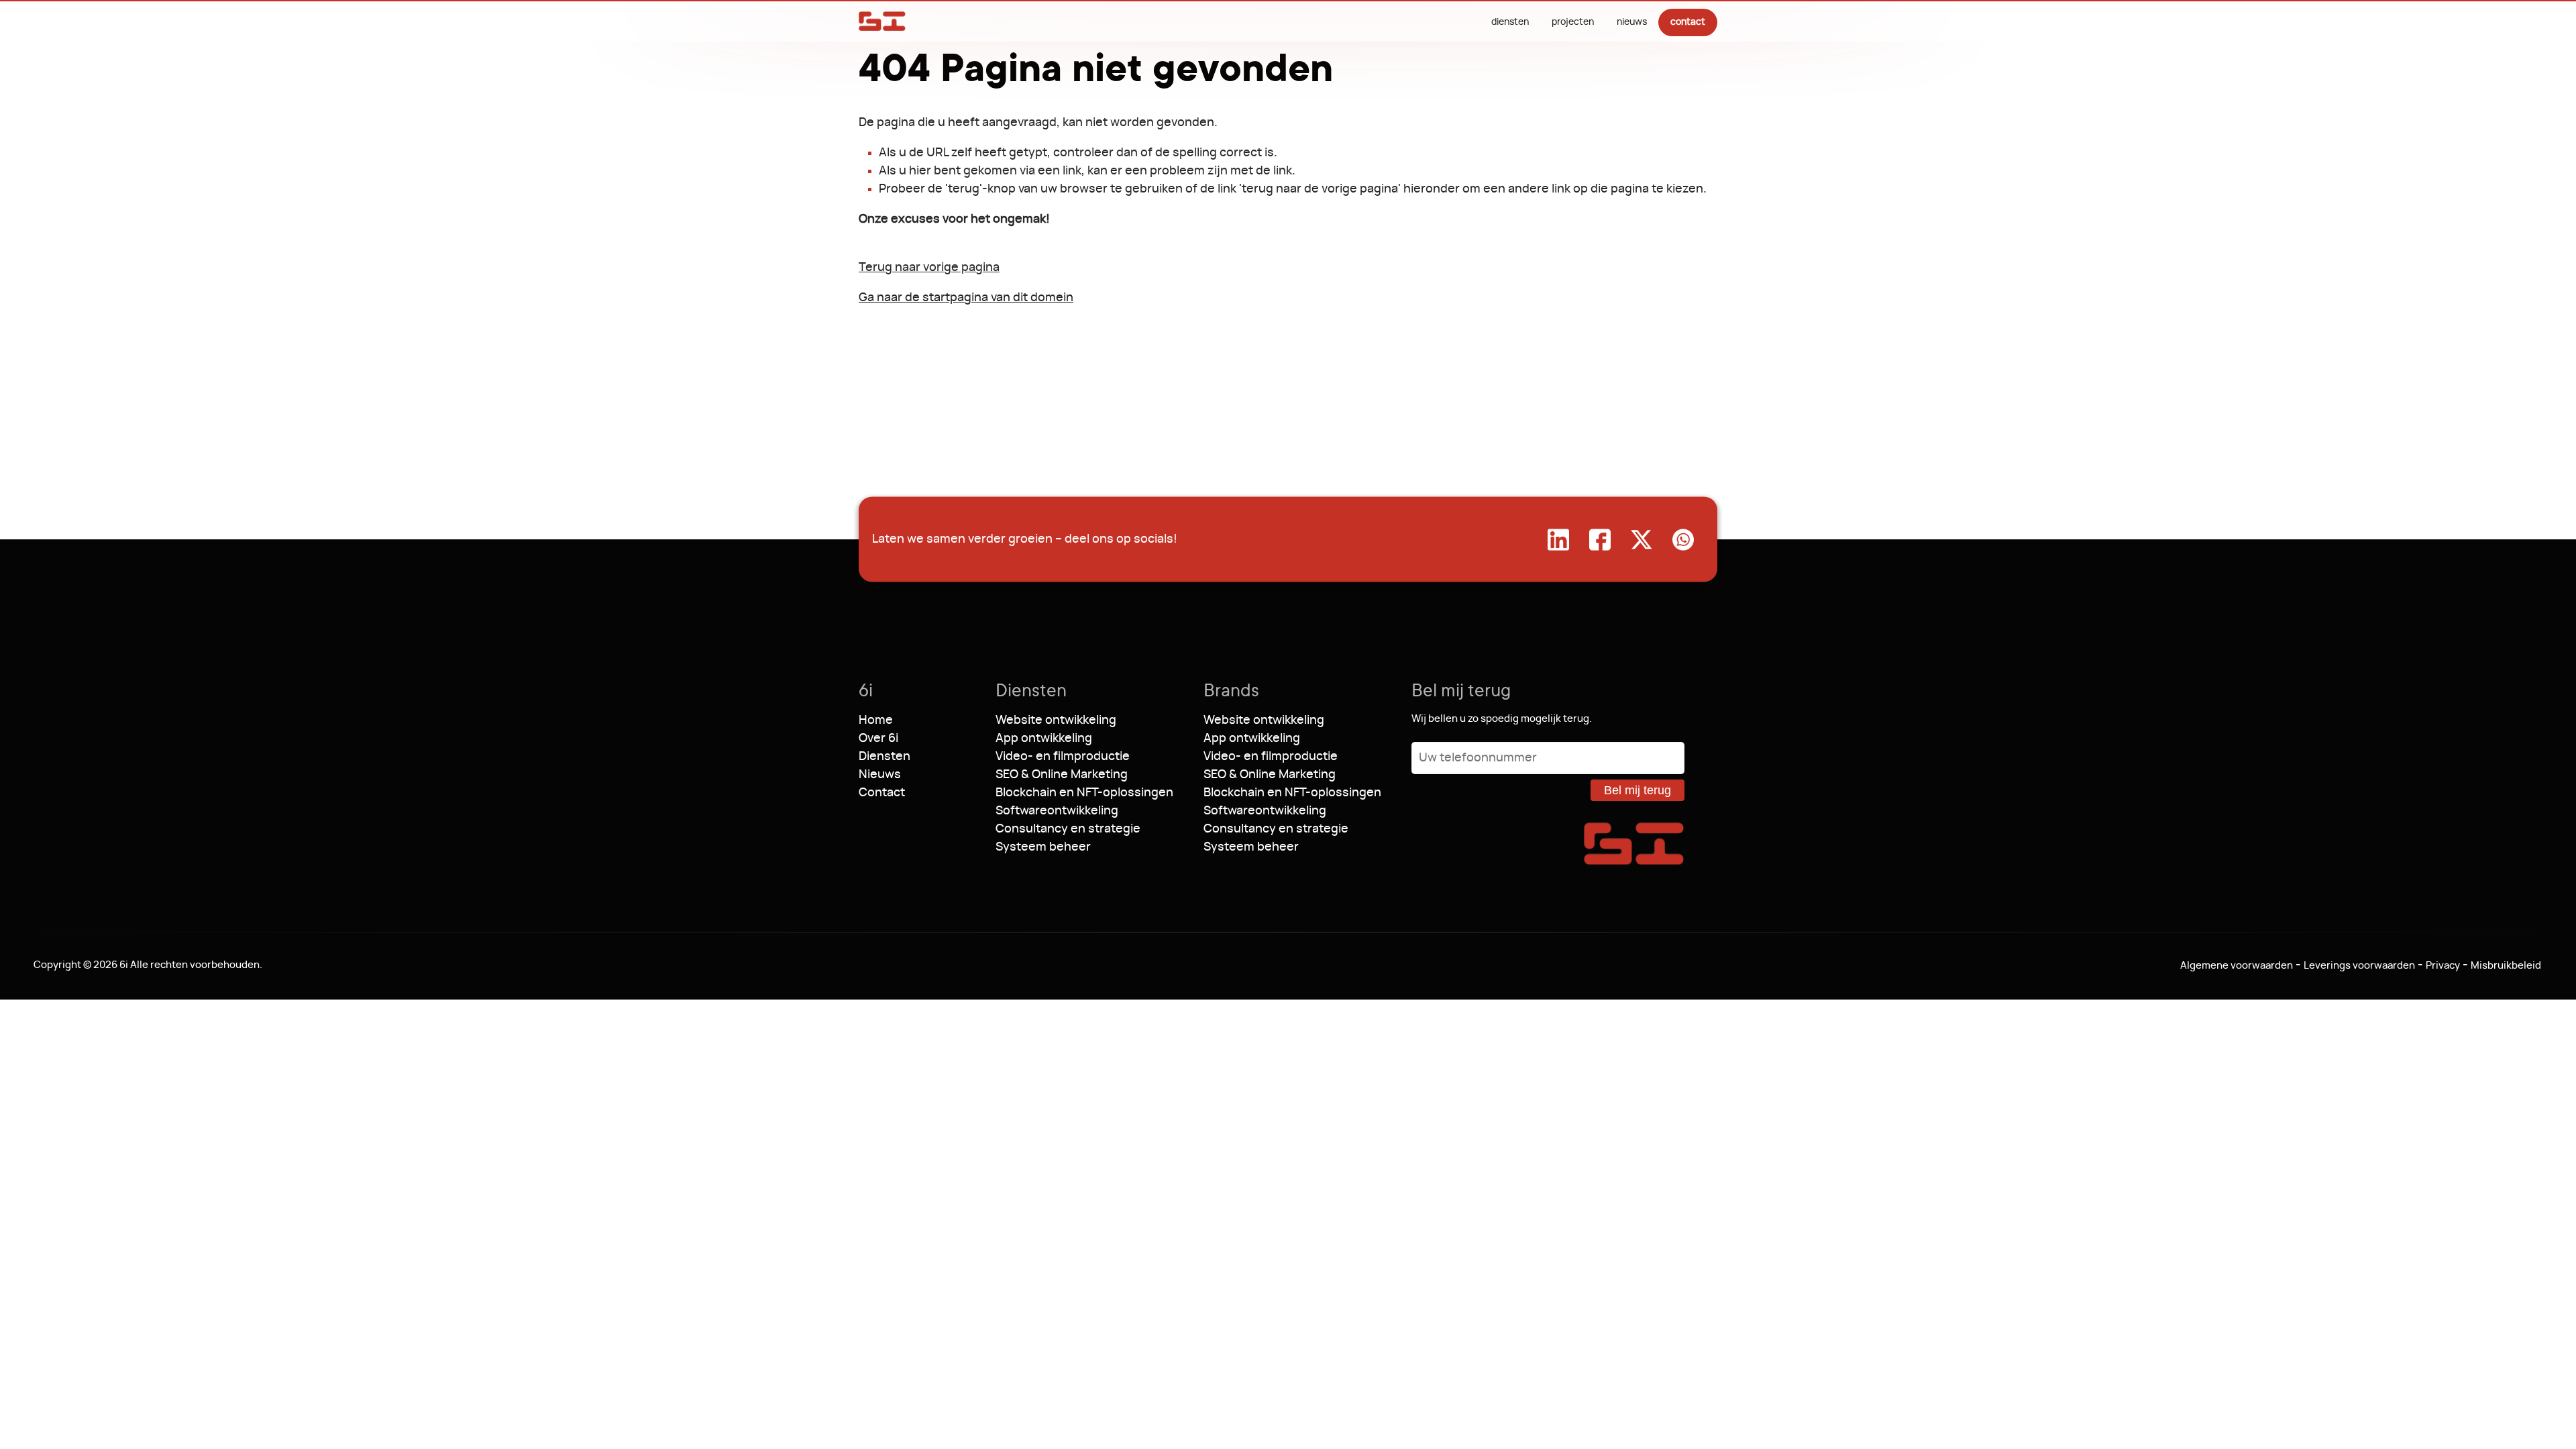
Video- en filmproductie (1063, 757)
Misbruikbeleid (2506, 966)
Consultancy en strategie (1068, 829)
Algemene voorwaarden (2237, 966)
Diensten (1510, 22)
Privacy (2443, 966)
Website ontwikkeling (1056, 720)
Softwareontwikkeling (1057, 811)
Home (876, 720)
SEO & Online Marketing (1062, 775)
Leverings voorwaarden (2359, 966)
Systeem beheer (1043, 847)
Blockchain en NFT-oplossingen (1084, 793)
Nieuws (1632, 22)
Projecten (1573, 22)
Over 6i (878, 739)
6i (882, 21)
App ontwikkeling (1044, 739)
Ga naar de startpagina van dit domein (966, 298)
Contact (1688, 22)
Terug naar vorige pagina (929, 268)
